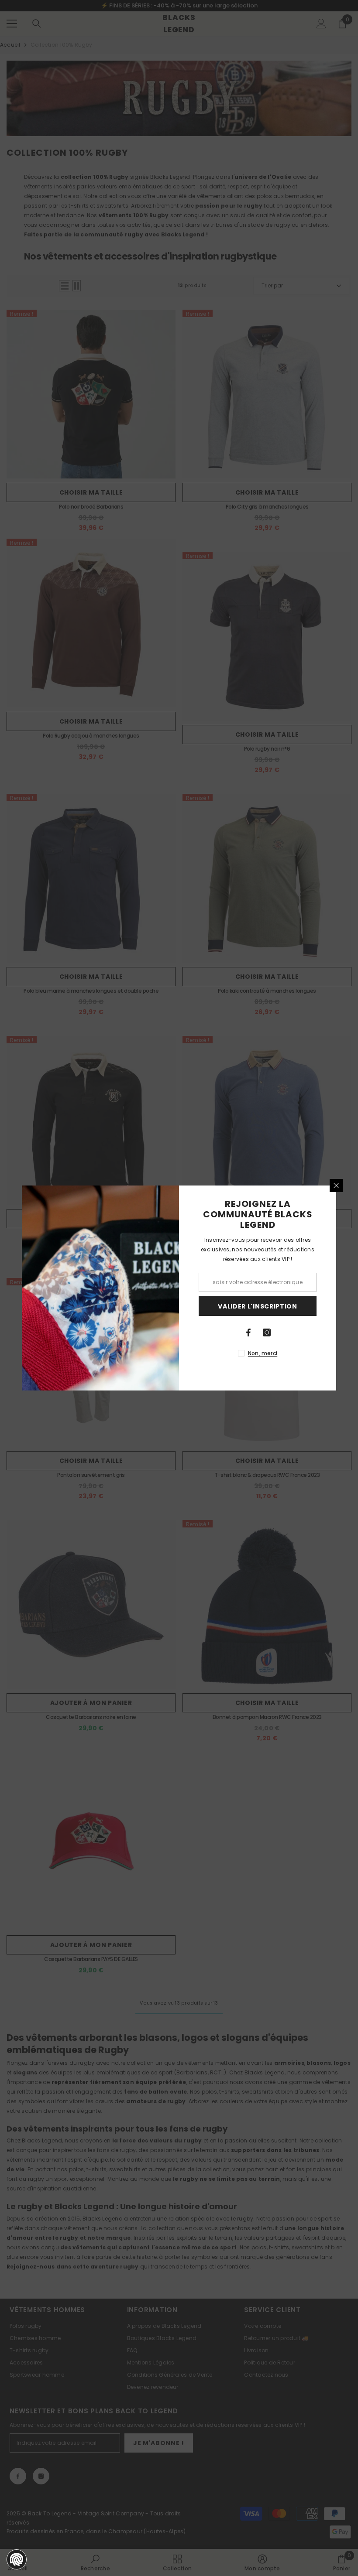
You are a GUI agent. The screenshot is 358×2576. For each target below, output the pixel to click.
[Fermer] (336, 1186)
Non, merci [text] (263, 1353)
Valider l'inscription (258, 1306)
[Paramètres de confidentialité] (17, 2559)
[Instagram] (267, 1332)
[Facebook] (248, 1332)
